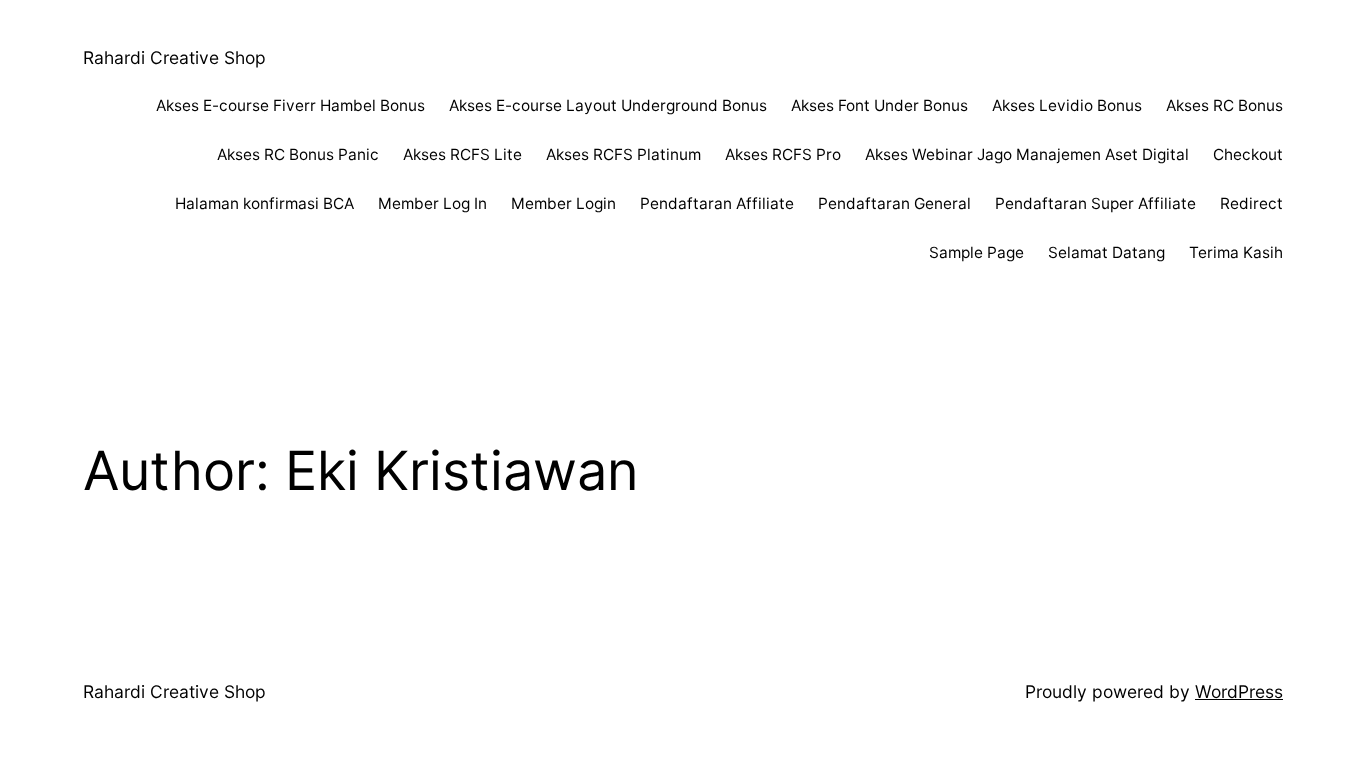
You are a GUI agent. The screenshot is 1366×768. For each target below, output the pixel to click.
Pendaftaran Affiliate (717, 203)
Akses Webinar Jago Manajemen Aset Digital (1027, 154)
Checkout (1248, 154)
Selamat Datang (1106, 252)
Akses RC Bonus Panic (298, 154)
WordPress (1239, 691)
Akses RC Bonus (1224, 105)
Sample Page (976, 252)
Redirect (1251, 203)
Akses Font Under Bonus (879, 105)
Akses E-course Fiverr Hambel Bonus (290, 105)
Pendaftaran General (894, 203)
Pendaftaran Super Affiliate (1095, 203)
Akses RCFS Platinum (623, 154)
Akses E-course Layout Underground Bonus (608, 105)
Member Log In (432, 203)
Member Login (563, 203)
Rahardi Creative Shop (174, 57)
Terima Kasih (1236, 252)
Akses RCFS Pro (783, 154)
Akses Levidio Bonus (1067, 105)
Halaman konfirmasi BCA (264, 203)
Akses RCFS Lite (462, 154)
